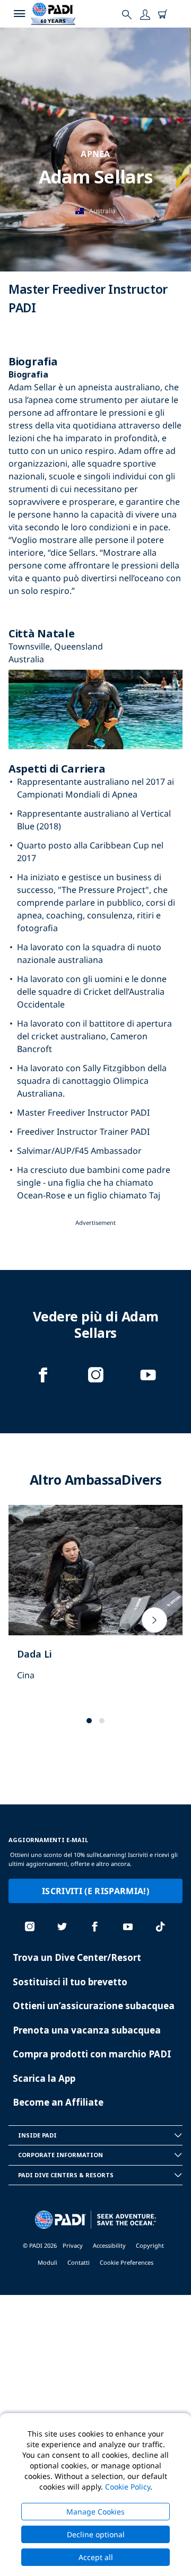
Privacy (73, 2245)
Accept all (96, 2557)
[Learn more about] (95, 1604)
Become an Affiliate (58, 2102)
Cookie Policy (128, 2487)
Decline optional (96, 2534)
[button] (89, 1721)
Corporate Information (60, 2155)
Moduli (47, 2262)
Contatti (79, 2262)
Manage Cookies (95, 2512)
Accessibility (109, 2245)
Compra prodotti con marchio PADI (92, 2054)
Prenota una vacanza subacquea (87, 2030)
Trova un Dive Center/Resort (77, 1957)
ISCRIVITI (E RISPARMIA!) (95, 1891)
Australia (102, 211)
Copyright (150, 2245)
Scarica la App (44, 2078)
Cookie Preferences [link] (127, 2262)
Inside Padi (37, 2135)
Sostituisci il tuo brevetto (70, 1982)
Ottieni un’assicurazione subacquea (94, 2006)
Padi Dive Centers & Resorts (66, 2175)
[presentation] (154, 1620)
